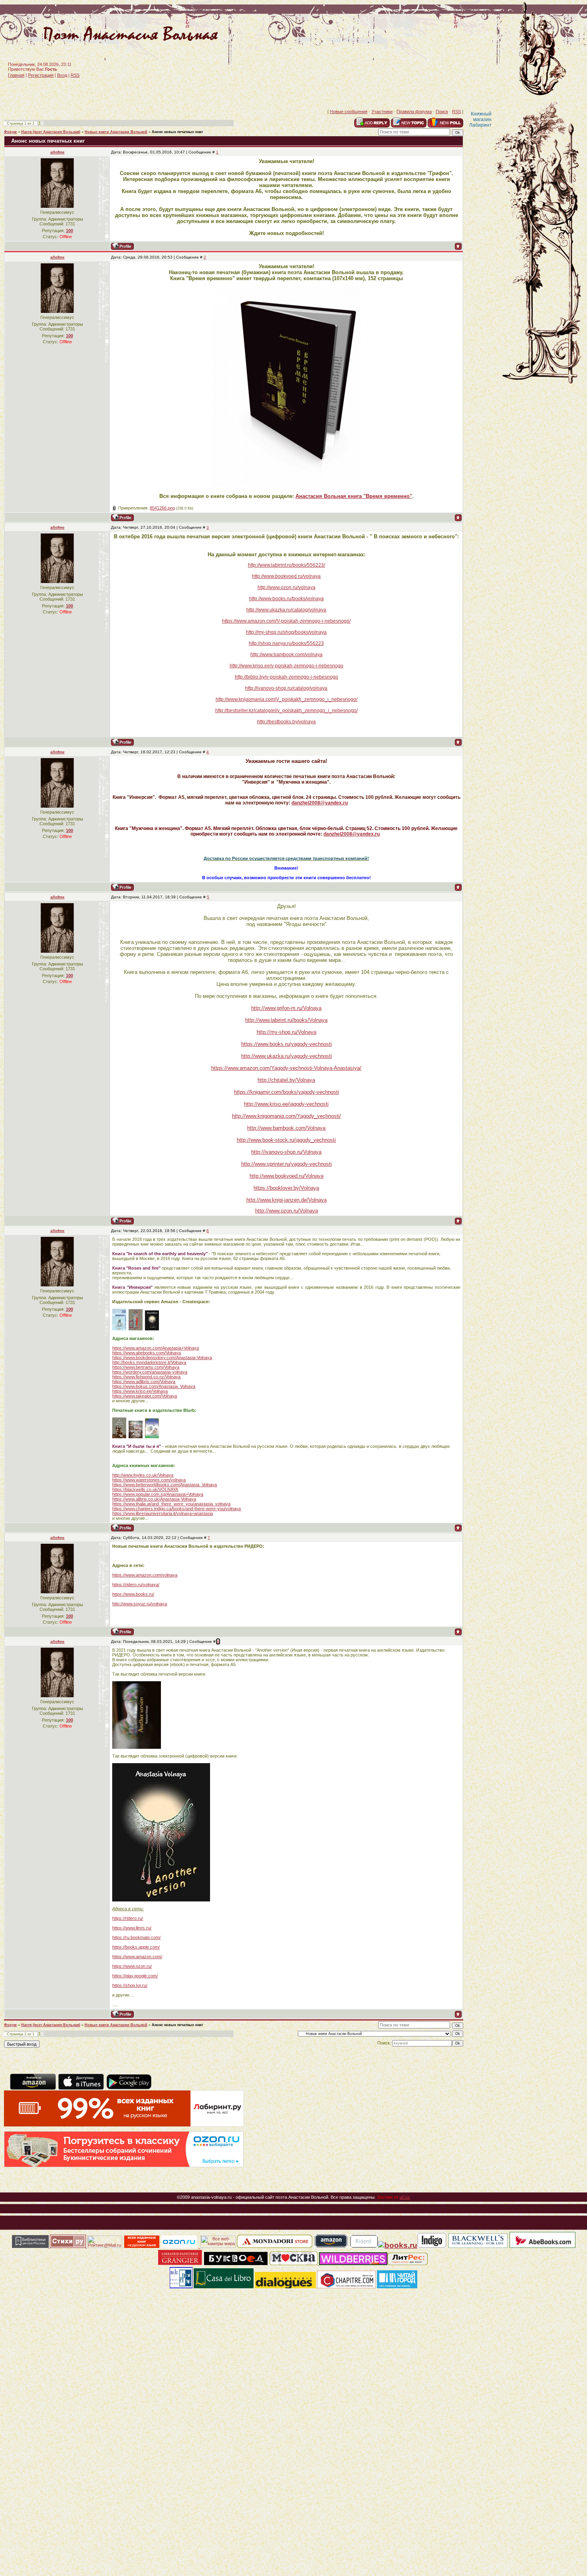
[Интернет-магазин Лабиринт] (124, 2125)
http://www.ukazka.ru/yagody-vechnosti (287, 1056)
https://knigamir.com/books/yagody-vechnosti (287, 1092)
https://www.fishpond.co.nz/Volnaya (146, 1377)
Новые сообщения (349, 111)
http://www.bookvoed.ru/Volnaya (287, 1176)
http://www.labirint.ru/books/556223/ (287, 565)
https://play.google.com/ (135, 1976)
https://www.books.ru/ (133, 1594)
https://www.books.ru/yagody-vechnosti (287, 1044)
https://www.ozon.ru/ (132, 1966)
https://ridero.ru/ (128, 1918)
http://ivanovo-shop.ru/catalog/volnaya (286, 688)
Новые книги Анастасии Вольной (116, 132)
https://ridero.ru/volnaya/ (136, 1585)
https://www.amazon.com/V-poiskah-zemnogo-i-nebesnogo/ (286, 621)
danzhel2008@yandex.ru (320, 803)
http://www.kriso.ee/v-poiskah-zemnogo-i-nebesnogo (287, 666)
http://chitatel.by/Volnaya (286, 1080)
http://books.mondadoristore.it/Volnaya (149, 1362)
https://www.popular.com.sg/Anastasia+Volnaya (158, 1494)
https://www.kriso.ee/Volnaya (140, 1391)
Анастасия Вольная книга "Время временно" (354, 496)
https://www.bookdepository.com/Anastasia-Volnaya (162, 1358)
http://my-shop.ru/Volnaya (287, 1032)
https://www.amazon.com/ (137, 1957)
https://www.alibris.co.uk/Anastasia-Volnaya (154, 1499)
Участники (382, 111)
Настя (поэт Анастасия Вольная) (51, 132)
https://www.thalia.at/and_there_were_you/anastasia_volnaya (171, 1504)
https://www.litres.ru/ (132, 1928)
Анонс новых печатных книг (177, 132)
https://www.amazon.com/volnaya (145, 1575)
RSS (75, 75)
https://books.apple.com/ (136, 1947)
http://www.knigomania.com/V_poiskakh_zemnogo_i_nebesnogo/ (287, 699)
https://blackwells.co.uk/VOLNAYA (145, 1489)
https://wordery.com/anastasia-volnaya (150, 1372)
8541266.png (162, 508)
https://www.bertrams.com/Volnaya (146, 1367)
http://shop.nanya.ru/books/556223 (286, 643)
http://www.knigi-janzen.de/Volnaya (287, 1200)
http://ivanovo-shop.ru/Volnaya (286, 1152)
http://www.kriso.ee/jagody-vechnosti (286, 1104)
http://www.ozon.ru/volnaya (287, 587)
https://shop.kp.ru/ (130, 1985)
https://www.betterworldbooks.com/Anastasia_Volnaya (165, 1485)
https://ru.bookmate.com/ (136, 1937)
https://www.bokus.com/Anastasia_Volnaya (154, 1386)
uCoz (405, 2197)
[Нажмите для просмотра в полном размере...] (287, 485)
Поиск (442, 111)
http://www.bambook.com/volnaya (287, 655)
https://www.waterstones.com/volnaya (149, 1480)
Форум (10, 132)
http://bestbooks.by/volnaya (287, 722)
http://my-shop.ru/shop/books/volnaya (286, 632)
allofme (58, 152)
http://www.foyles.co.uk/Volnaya (143, 1475)
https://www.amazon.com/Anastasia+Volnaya (156, 1348)
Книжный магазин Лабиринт (480, 119)
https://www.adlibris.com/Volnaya (144, 1382)
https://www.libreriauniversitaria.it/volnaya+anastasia (163, 1513)
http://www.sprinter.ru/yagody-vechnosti (287, 1164)
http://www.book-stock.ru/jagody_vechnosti (286, 1140)
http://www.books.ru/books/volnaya (287, 599)
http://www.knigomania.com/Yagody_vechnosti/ (287, 1116)
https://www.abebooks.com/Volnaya (147, 1353)
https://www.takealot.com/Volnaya (145, 1396)
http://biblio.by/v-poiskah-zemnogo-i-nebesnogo (287, 677)
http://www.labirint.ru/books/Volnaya (286, 1020)
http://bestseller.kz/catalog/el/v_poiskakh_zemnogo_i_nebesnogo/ (287, 711)
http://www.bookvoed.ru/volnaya (286, 576)
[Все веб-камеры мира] (218, 2246)
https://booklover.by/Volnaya (286, 1188)
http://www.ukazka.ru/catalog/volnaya (286, 610)
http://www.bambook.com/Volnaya (286, 1128)
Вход (62, 75)
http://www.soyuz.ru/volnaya (140, 1604)
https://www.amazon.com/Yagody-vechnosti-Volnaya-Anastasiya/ (286, 1068)
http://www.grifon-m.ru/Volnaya (286, 1008)
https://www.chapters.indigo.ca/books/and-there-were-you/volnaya (176, 1509)
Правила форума (414, 111)
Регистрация (41, 75)
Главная (16, 75)
